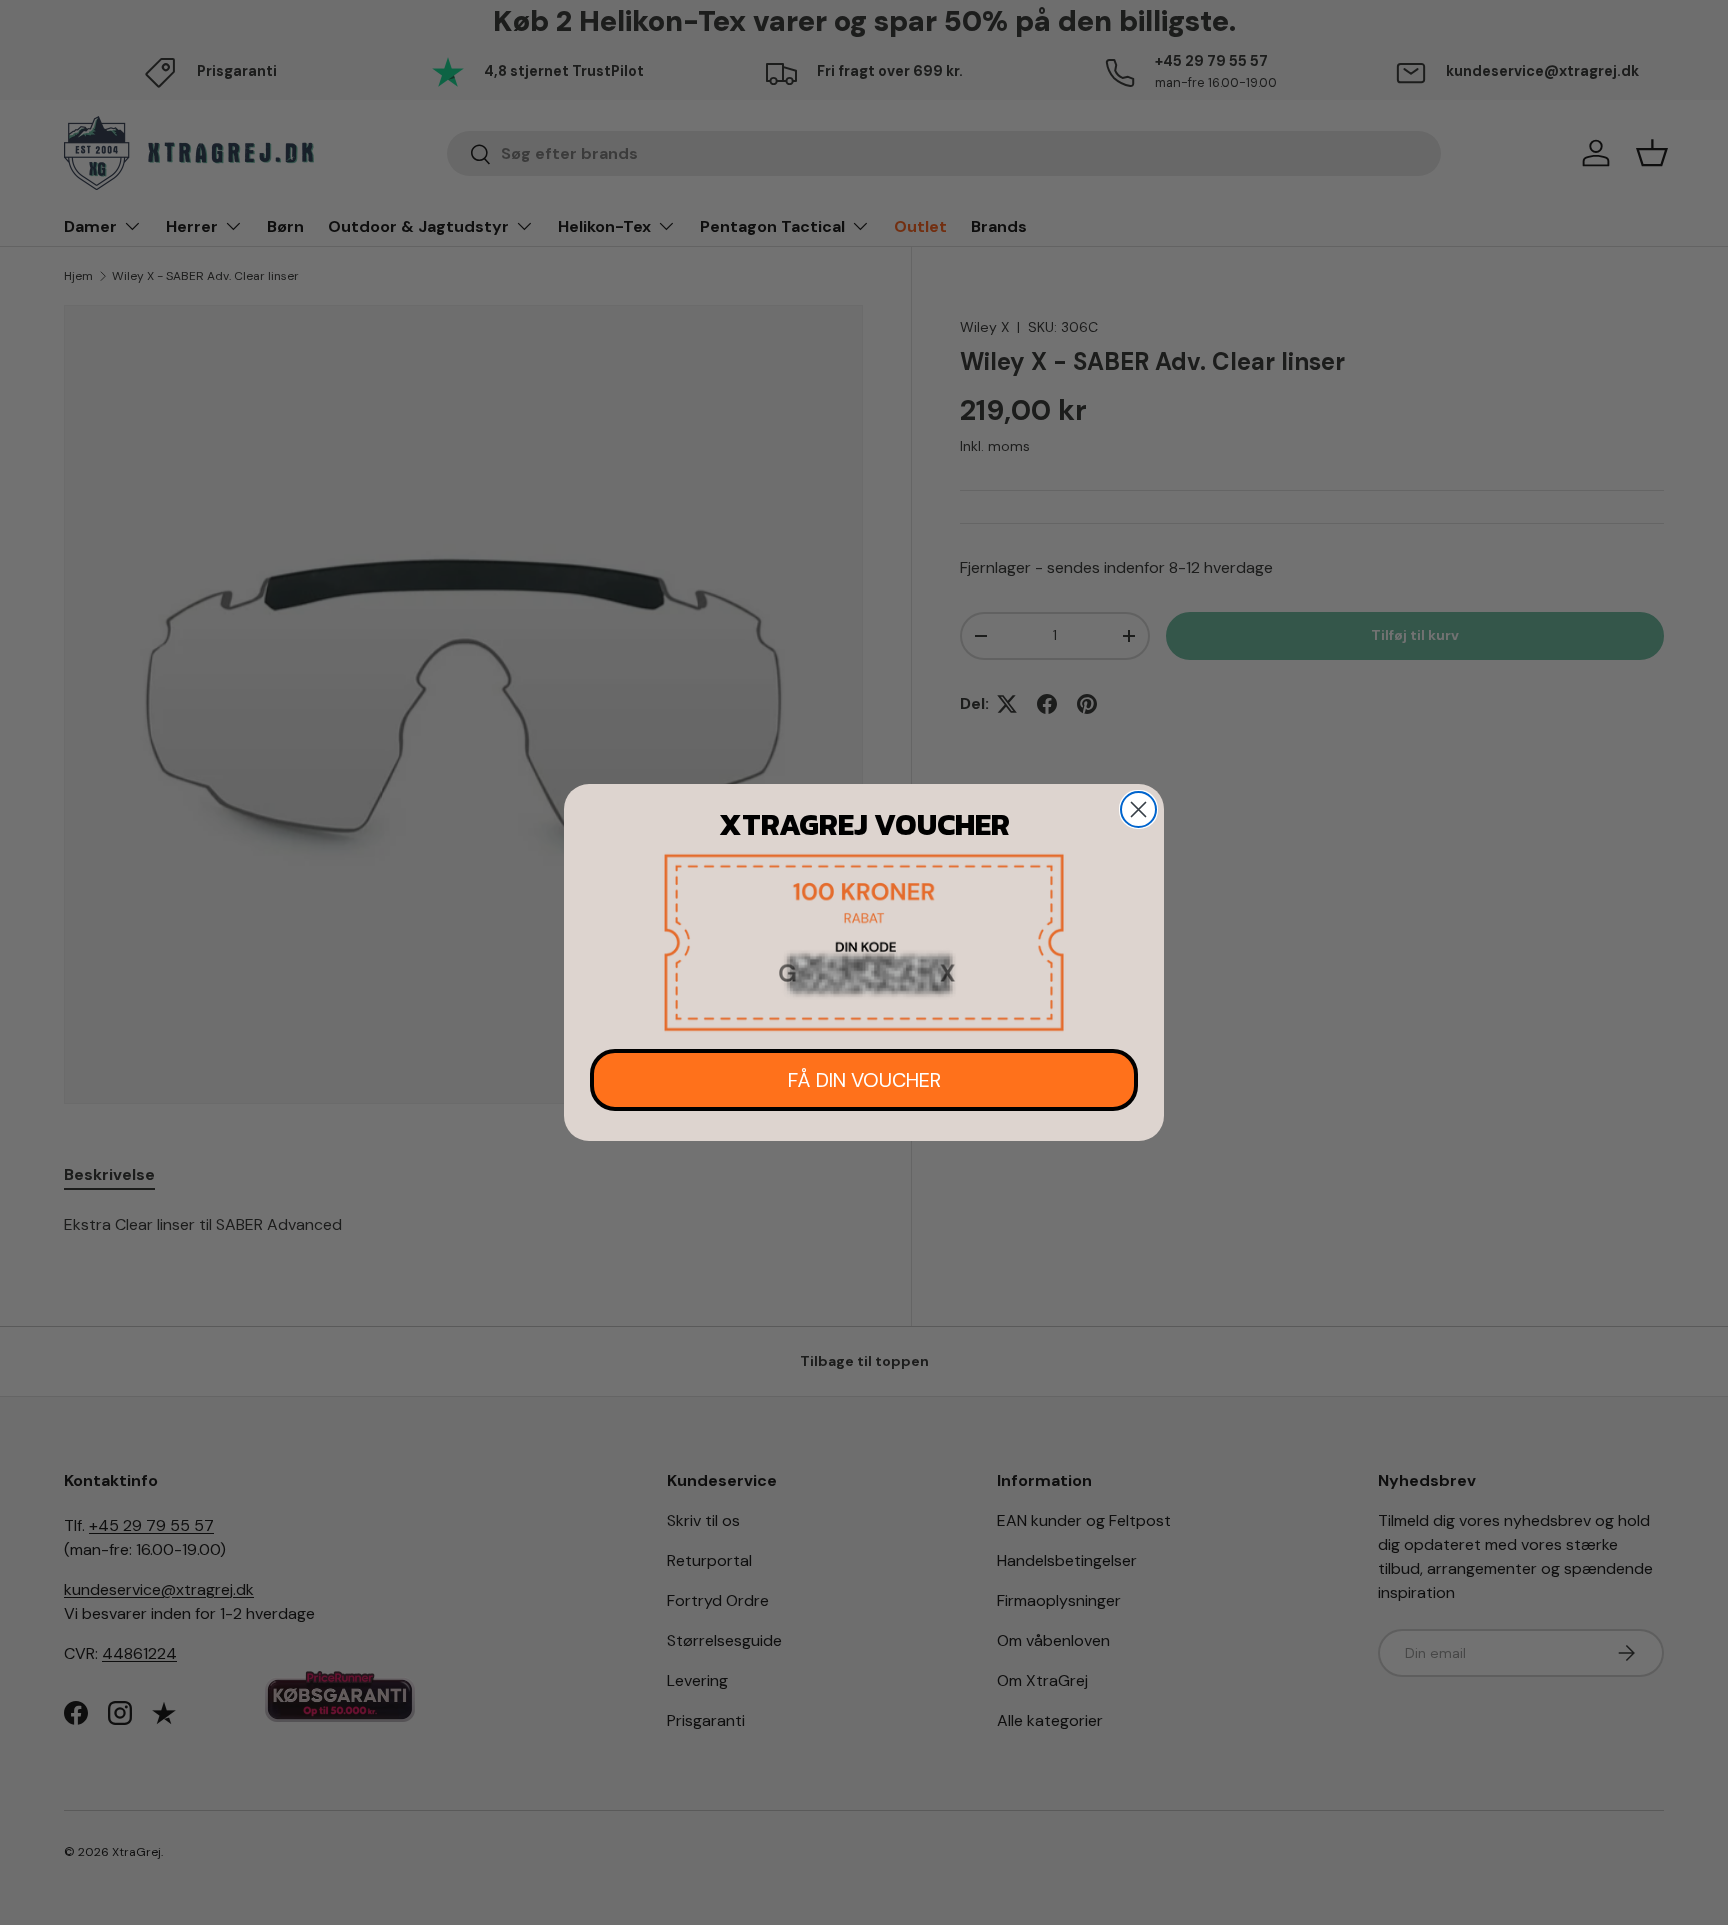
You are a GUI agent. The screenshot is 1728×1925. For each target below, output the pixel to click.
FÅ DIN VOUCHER (864, 1080)
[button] (864, 942)
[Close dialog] (1138, 809)
